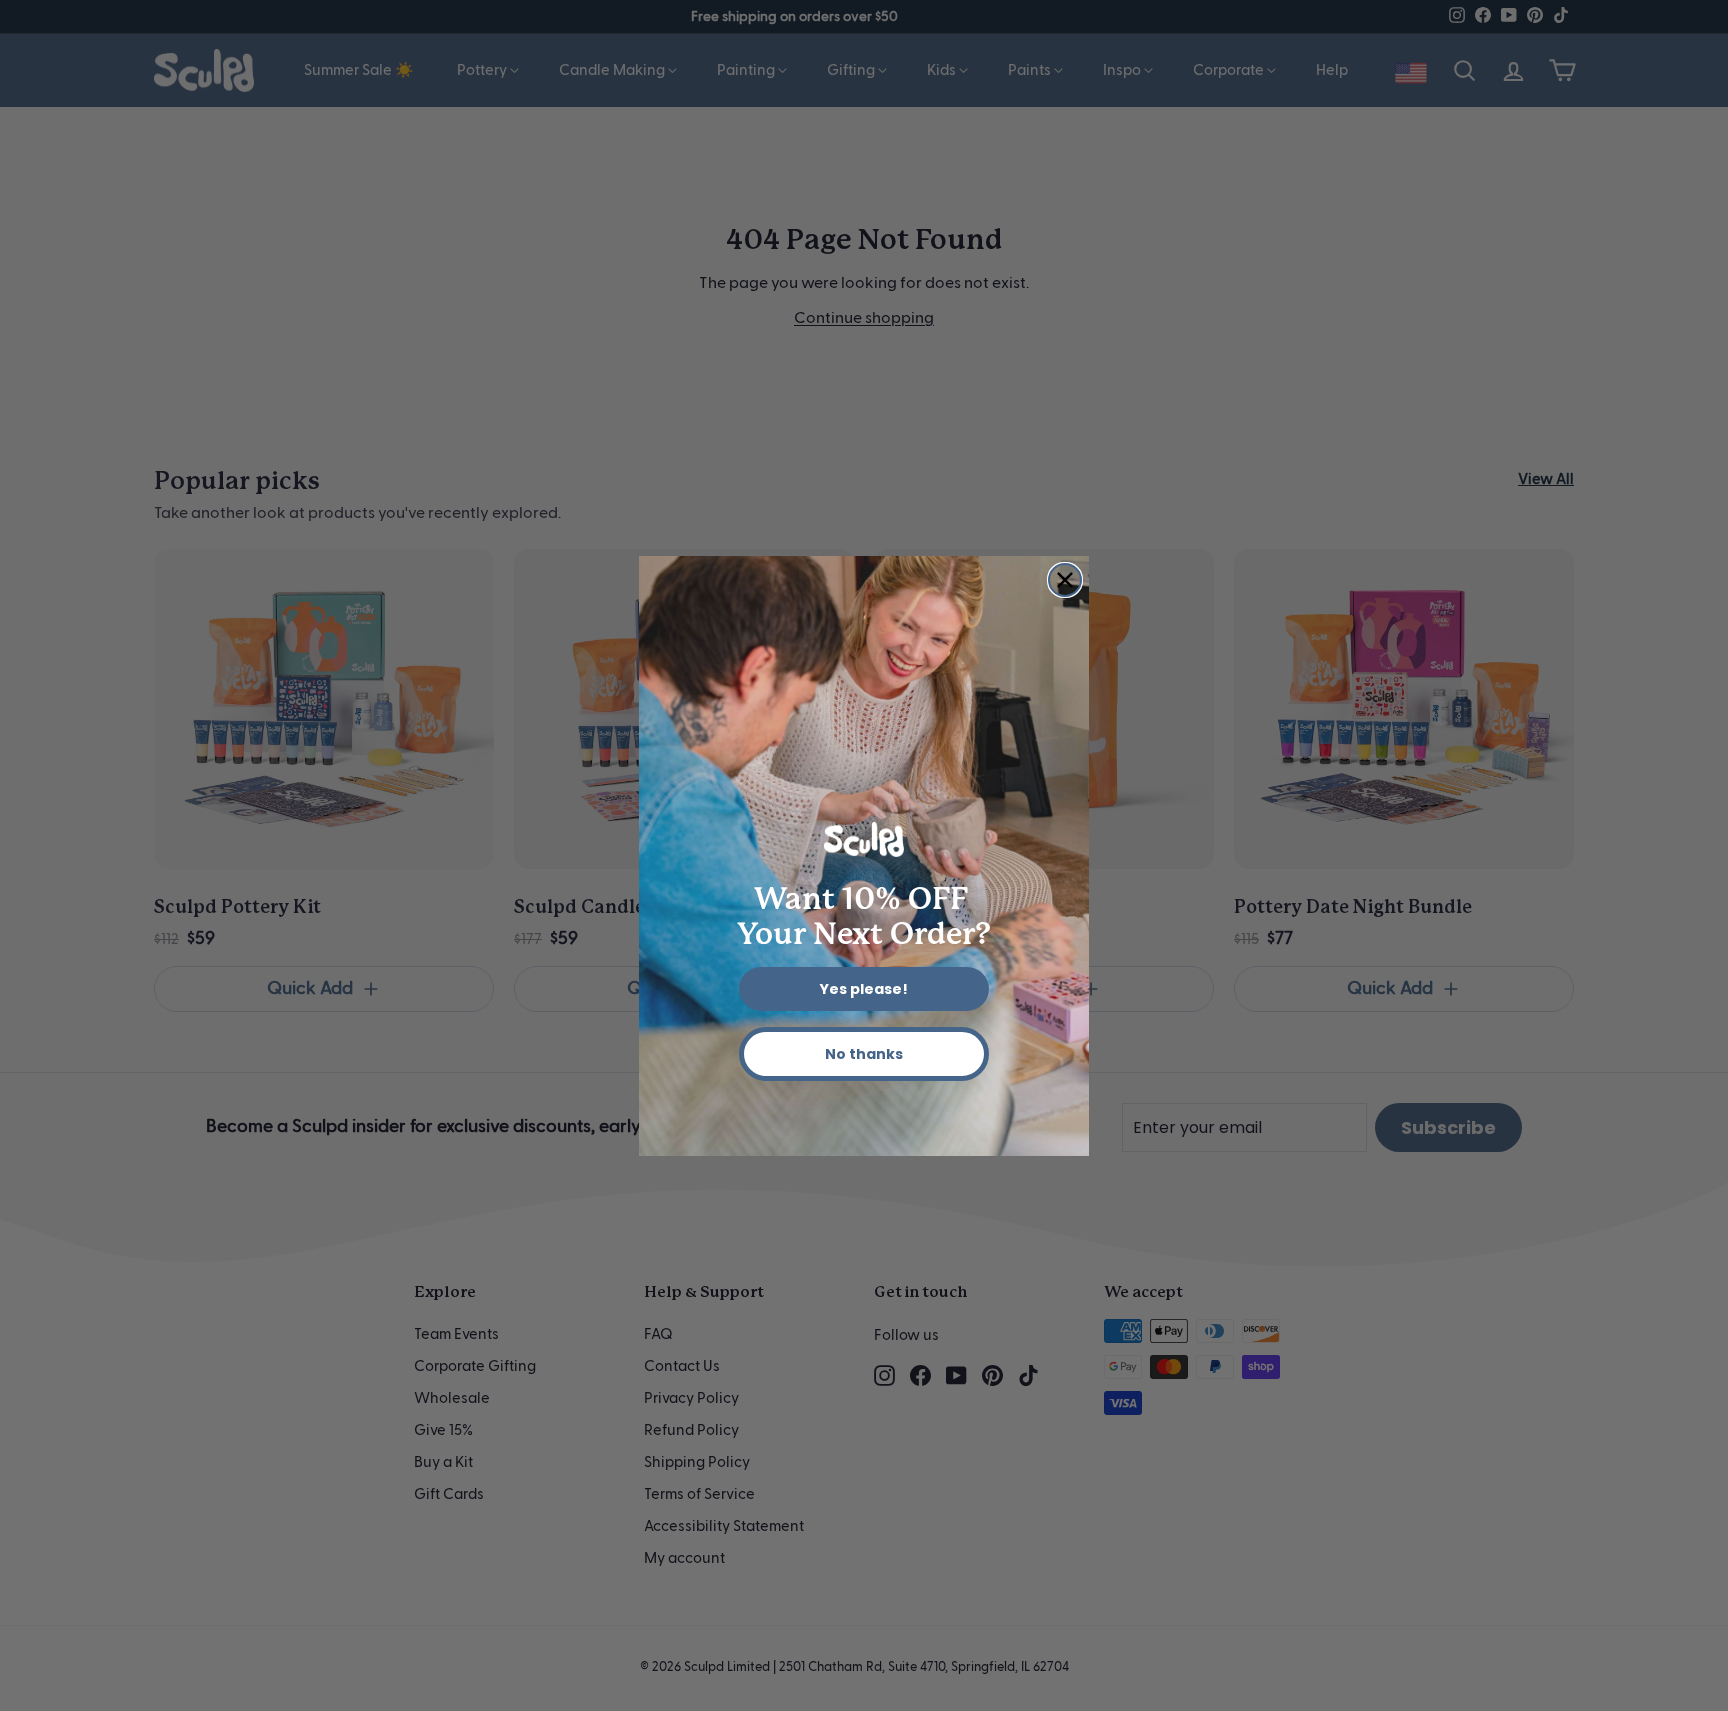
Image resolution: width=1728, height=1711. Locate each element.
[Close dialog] (1065, 580)
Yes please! (864, 989)
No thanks (864, 1054)
